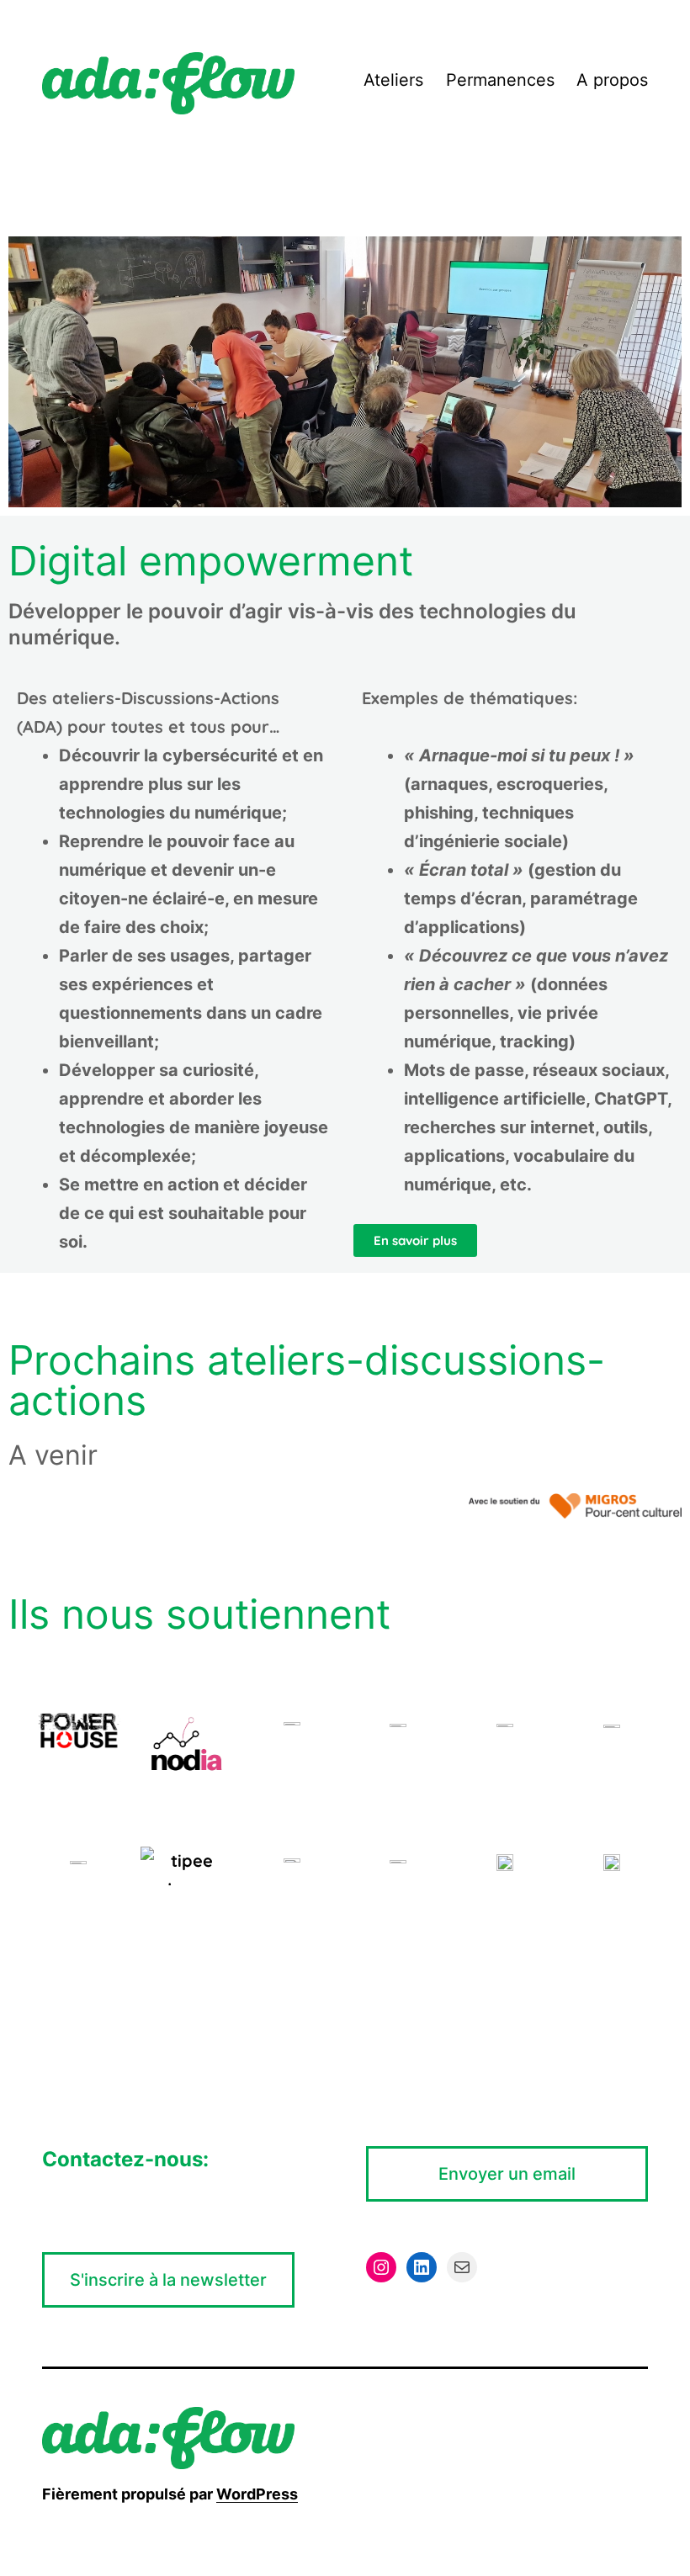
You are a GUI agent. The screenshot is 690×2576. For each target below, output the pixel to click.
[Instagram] (381, 2267)
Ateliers (393, 80)
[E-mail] (462, 2267)
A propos (612, 80)
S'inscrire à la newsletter (168, 2280)
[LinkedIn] (422, 2267)
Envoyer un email (507, 2174)
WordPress (257, 2494)
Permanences (500, 80)
